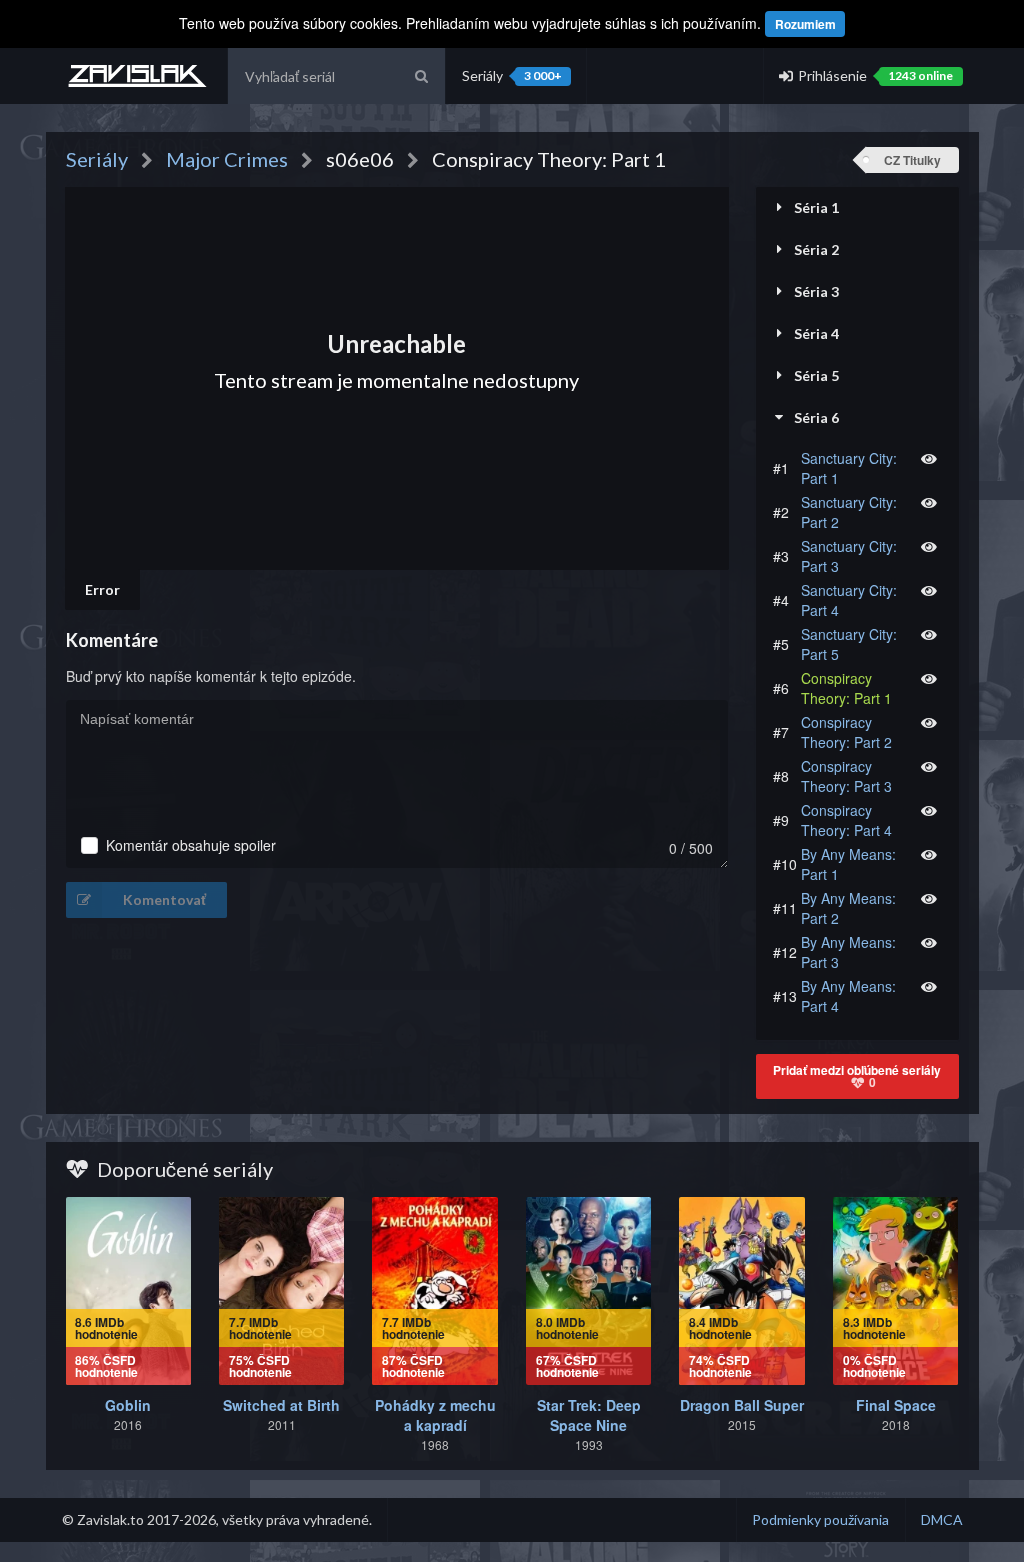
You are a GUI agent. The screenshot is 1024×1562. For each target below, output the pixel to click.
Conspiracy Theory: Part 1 (846, 688)
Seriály (512, 75)
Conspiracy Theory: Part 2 (846, 732)
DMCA (942, 1519)
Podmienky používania (820, 1519)
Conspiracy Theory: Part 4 (846, 820)
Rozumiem (805, 24)
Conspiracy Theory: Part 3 (846, 776)
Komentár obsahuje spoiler (191, 845)
